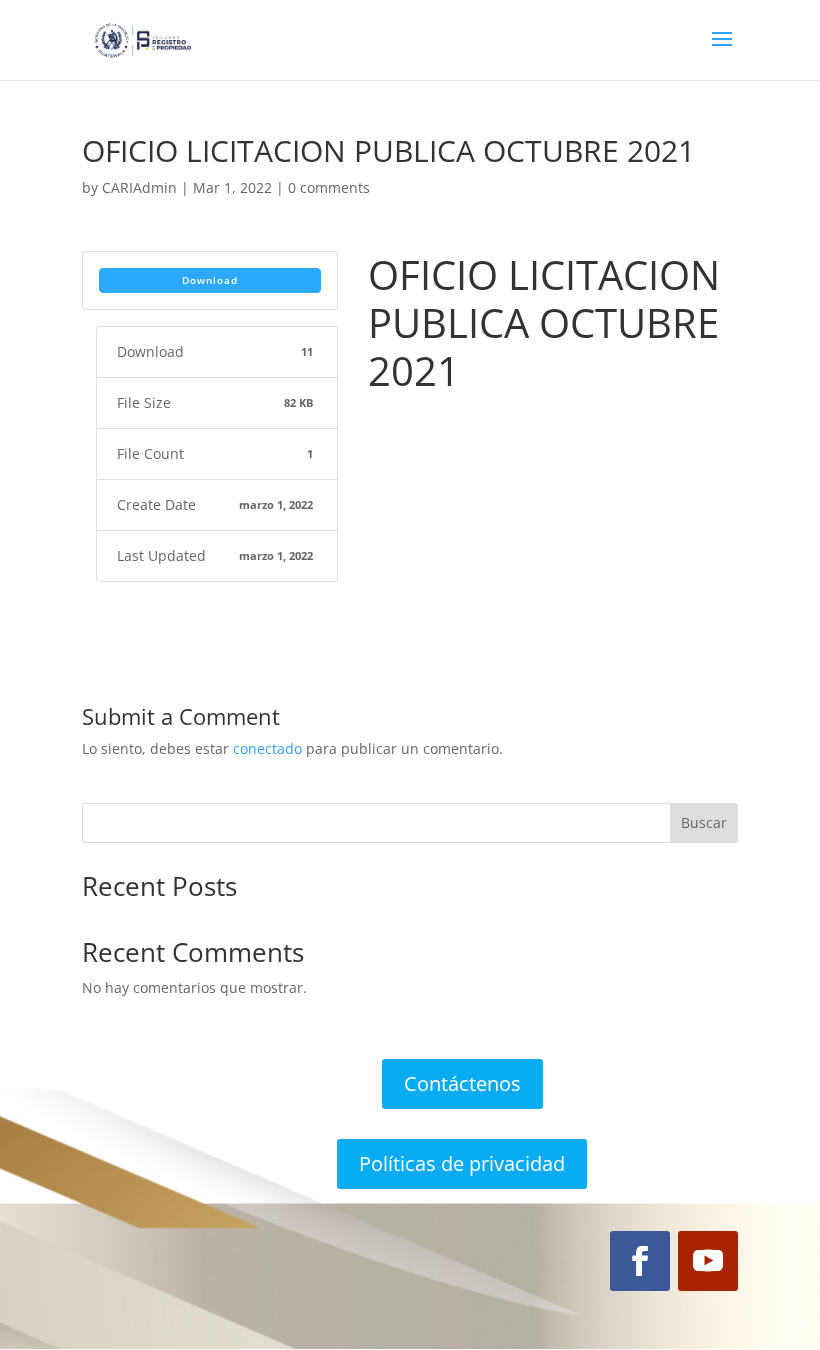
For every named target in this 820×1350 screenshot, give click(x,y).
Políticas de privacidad (462, 1163)
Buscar (704, 822)
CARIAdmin (139, 187)
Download (210, 280)
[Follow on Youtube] (708, 1261)
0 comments (329, 187)
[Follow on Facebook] (640, 1261)
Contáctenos (462, 1083)
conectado (267, 748)
